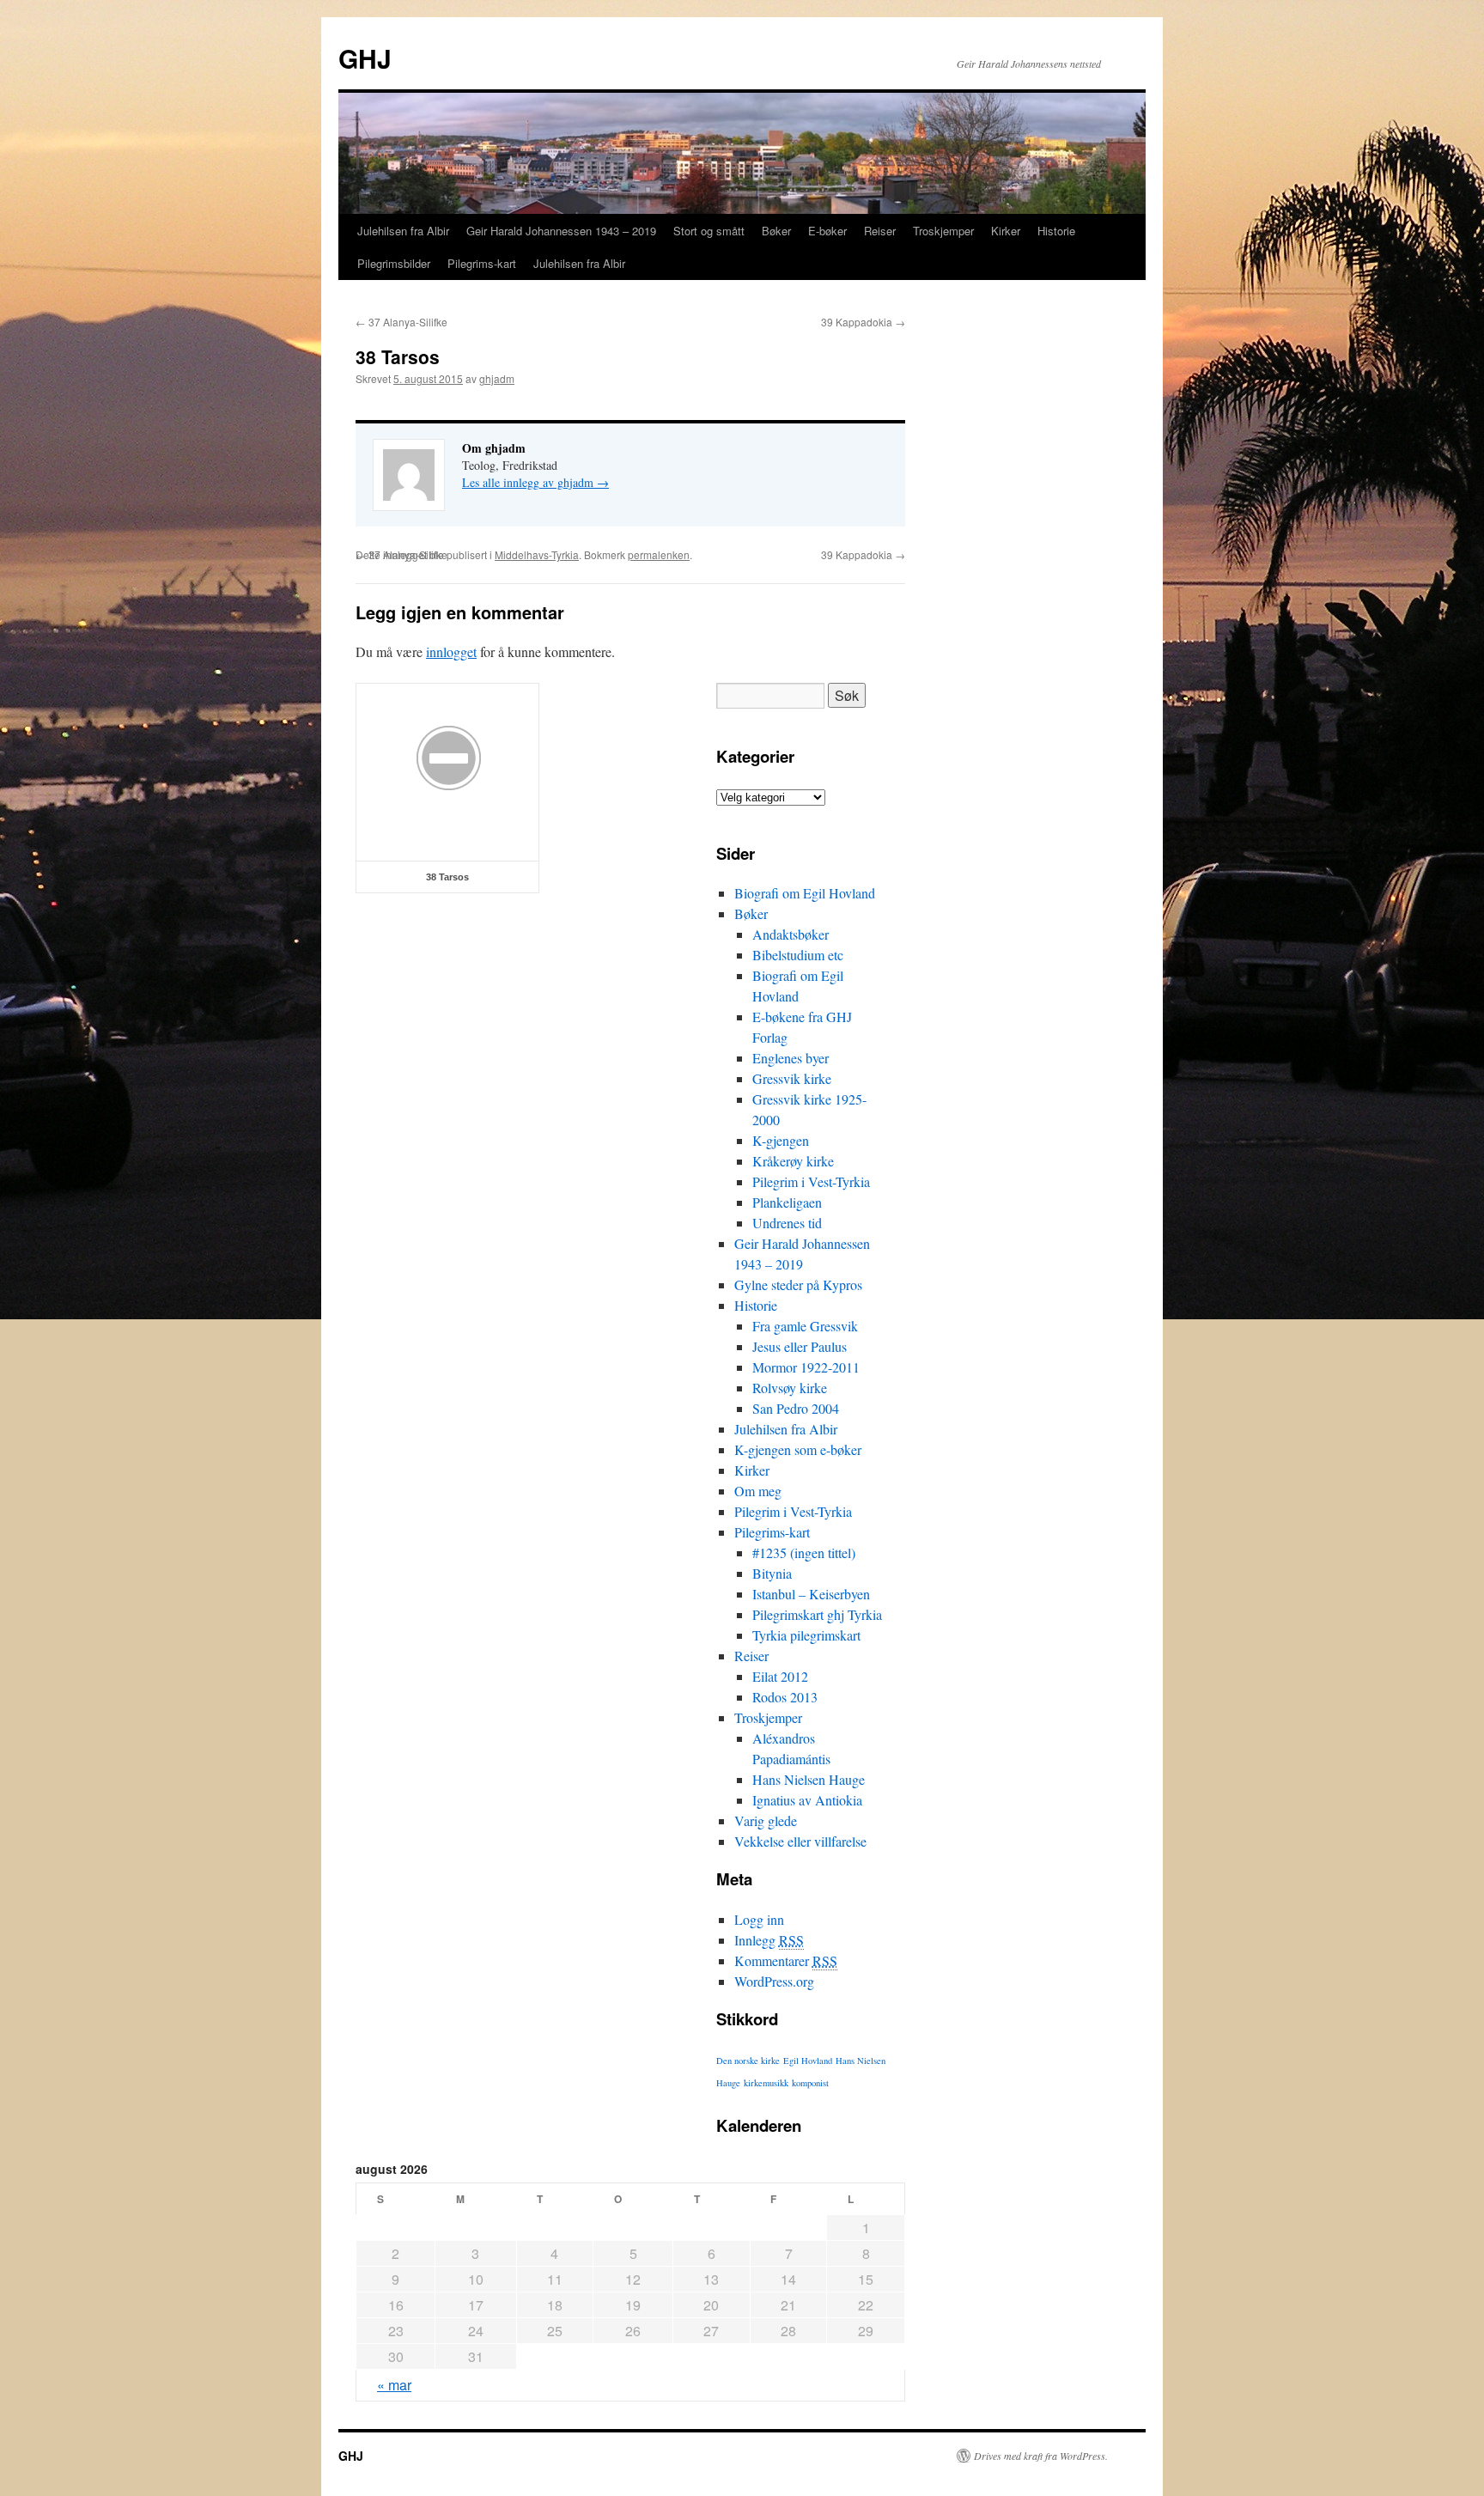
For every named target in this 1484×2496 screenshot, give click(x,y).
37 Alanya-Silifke (401, 322)
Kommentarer (786, 1960)
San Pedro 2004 (796, 1408)
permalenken (659, 554)
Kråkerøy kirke (793, 1161)
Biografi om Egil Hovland (805, 893)
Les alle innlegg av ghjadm (535, 482)
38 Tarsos (447, 877)
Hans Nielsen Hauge (809, 1779)
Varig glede (766, 1820)
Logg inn (759, 1919)
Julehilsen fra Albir (403, 231)
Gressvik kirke (792, 1078)
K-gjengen (781, 1140)
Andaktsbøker (791, 934)
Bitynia (772, 1573)
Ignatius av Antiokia (807, 1800)
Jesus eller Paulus (800, 1346)
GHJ (365, 58)
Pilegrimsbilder (394, 263)
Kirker (1006, 231)
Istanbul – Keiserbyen (811, 1594)
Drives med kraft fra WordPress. (1041, 2456)
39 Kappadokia (863, 322)
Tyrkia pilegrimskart (806, 1635)
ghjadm (497, 378)
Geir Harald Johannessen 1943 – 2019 (561, 231)
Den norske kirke (748, 2061)
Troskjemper (943, 231)
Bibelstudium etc (798, 955)
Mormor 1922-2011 (806, 1367)
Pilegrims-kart (482, 263)
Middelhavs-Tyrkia (537, 554)
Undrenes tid (787, 1223)
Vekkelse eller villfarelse (800, 1841)
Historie (1056, 231)
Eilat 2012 (780, 1676)
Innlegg (769, 1940)
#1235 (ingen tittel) (804, 1552)
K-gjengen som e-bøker (798, 1449)
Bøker (776, 231)
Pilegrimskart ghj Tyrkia (817, 1614)
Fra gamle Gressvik (805, 1326)
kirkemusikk (766, 2083)
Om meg (758, 1491)
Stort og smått (709, 231)
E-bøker (827, 231)
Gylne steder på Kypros (798, 1285)
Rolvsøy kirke (790, 1388)
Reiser (880, 231)
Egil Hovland (808, 2061)
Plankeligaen (787, 1202)
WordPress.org (774, 1981)
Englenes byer (791, 1058)
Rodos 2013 (785, 1697)
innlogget (451, 651)
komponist (810, 2083)
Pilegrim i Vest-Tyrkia (811, 1181)
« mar (394, 2385)
